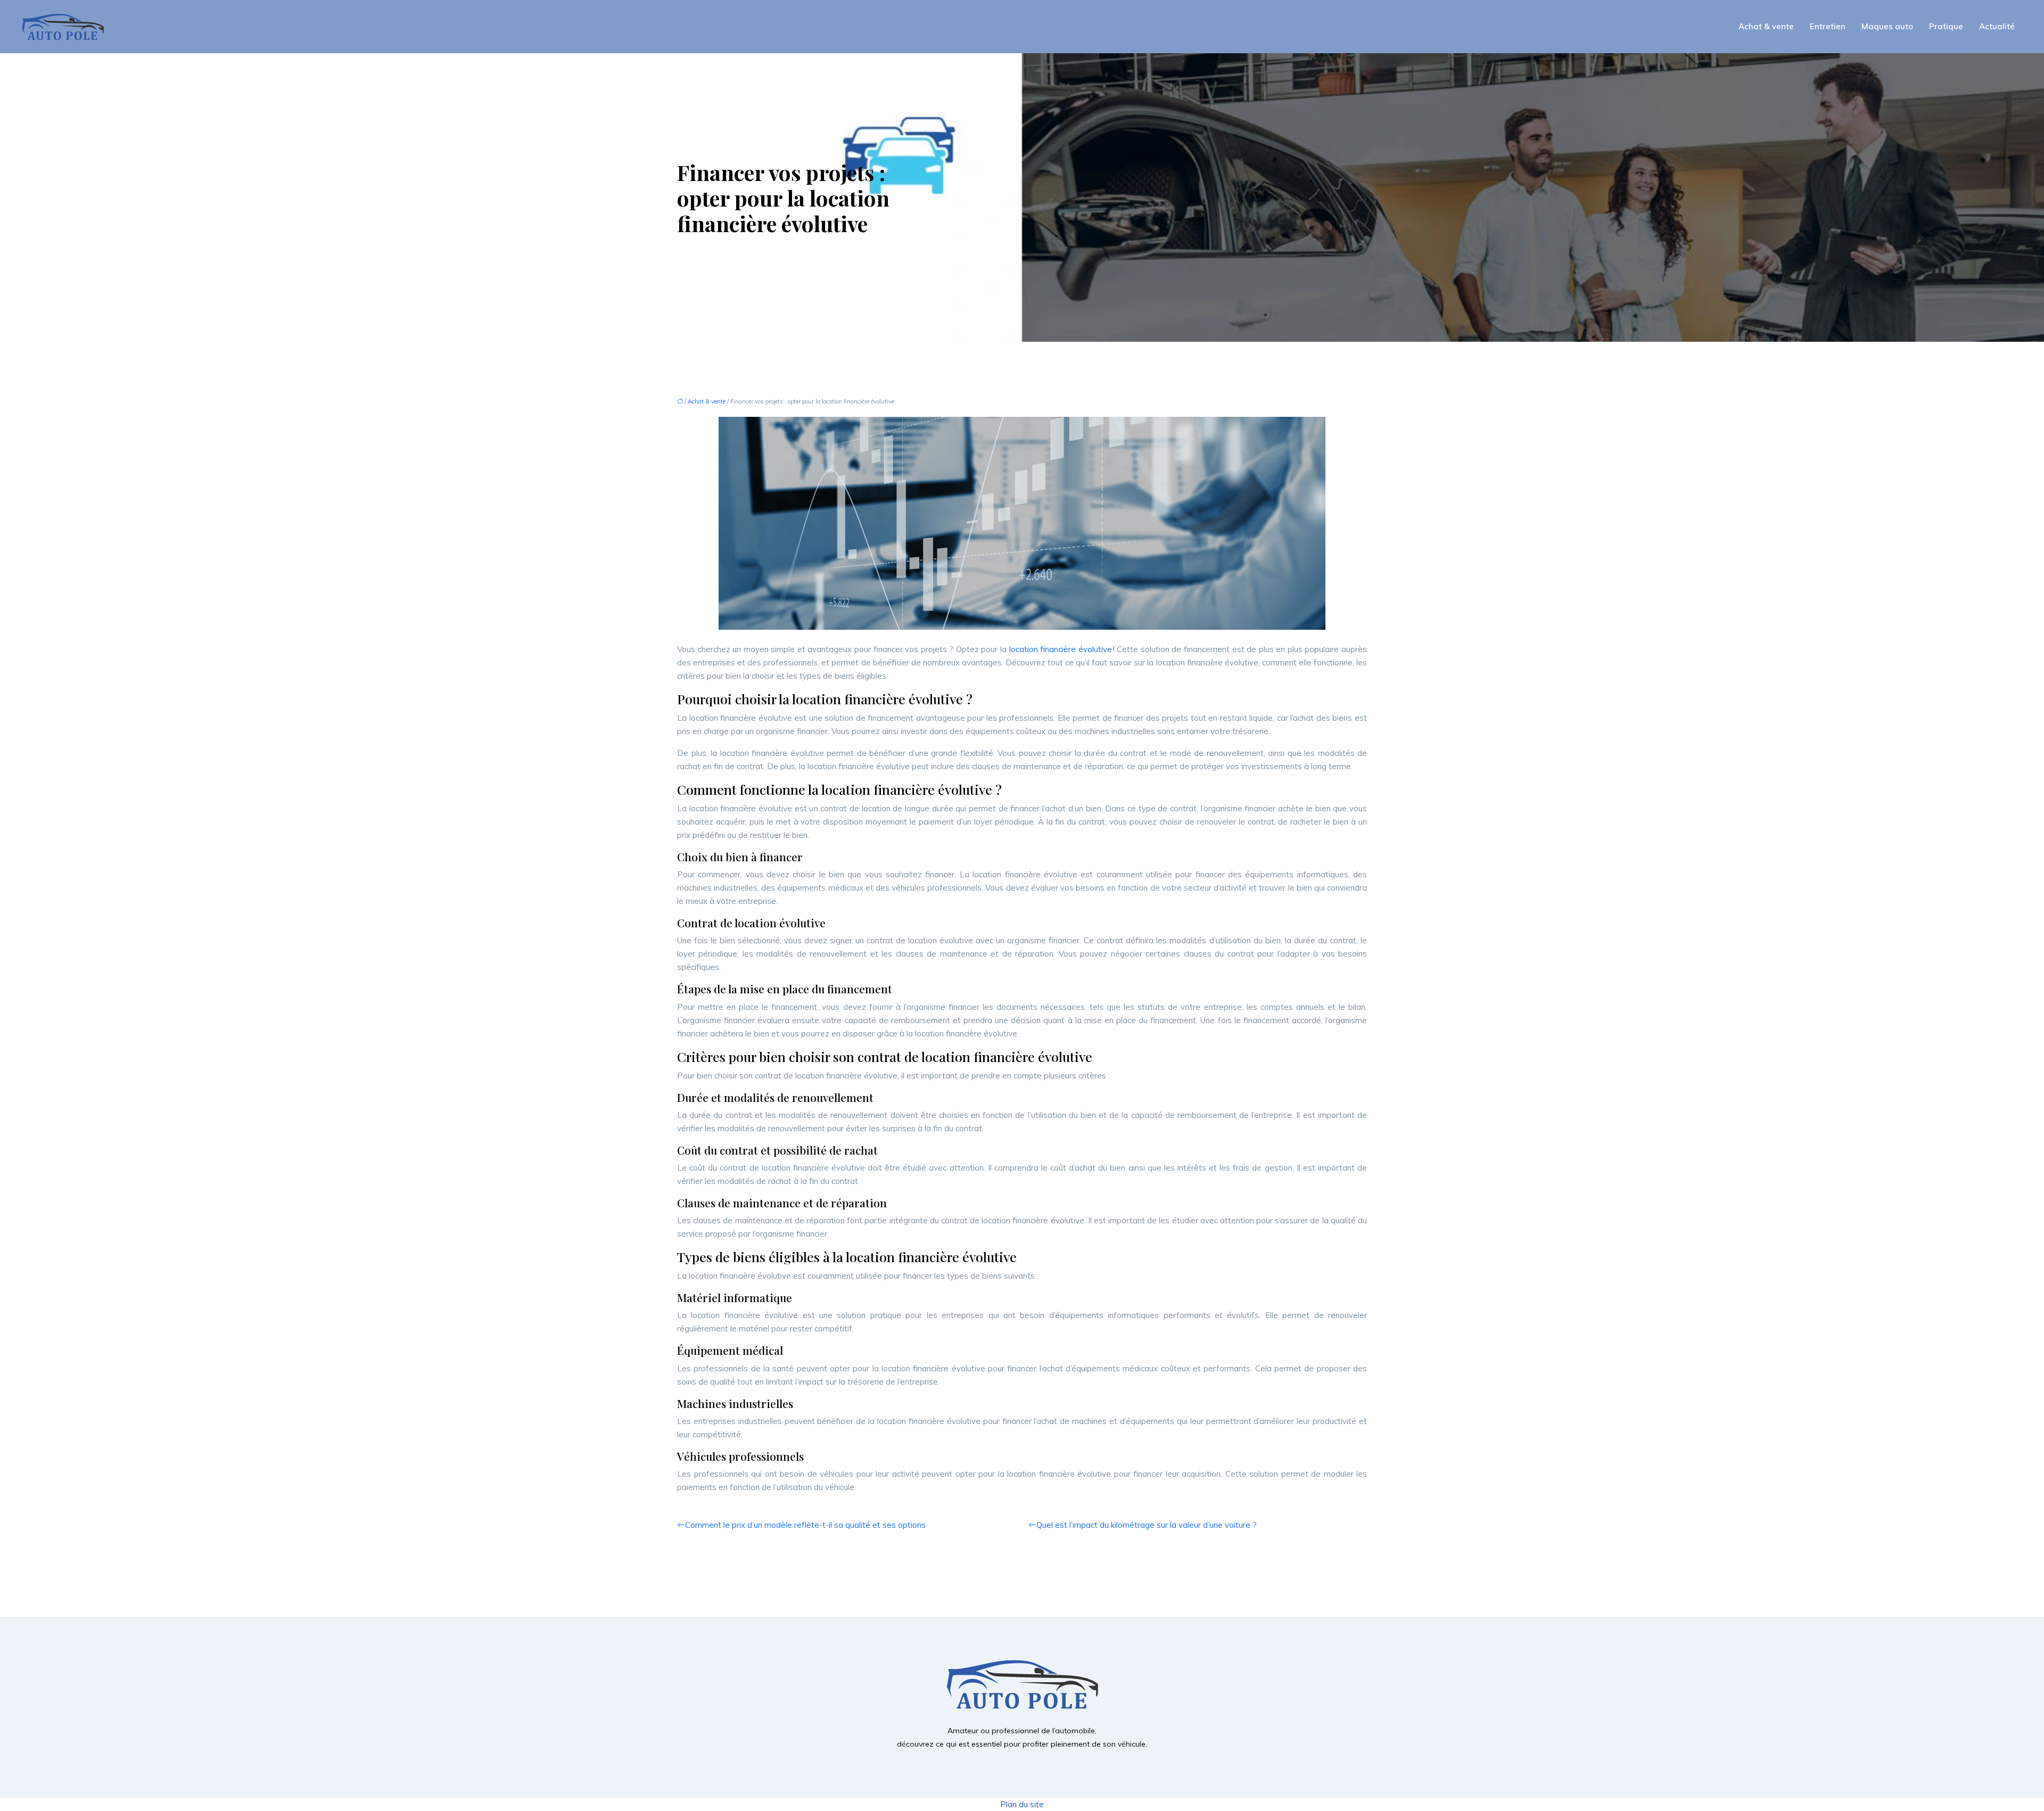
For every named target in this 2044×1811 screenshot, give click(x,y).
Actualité (1997, 26)
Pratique (1946, 26)
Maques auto (1887, 26)
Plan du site (1022, 1804)
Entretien (1828, 26)
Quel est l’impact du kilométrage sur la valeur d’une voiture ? (1147, 1525)
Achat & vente (1766, 26)
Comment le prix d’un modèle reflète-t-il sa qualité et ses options (805, 1525)
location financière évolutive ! (1062, 649)
